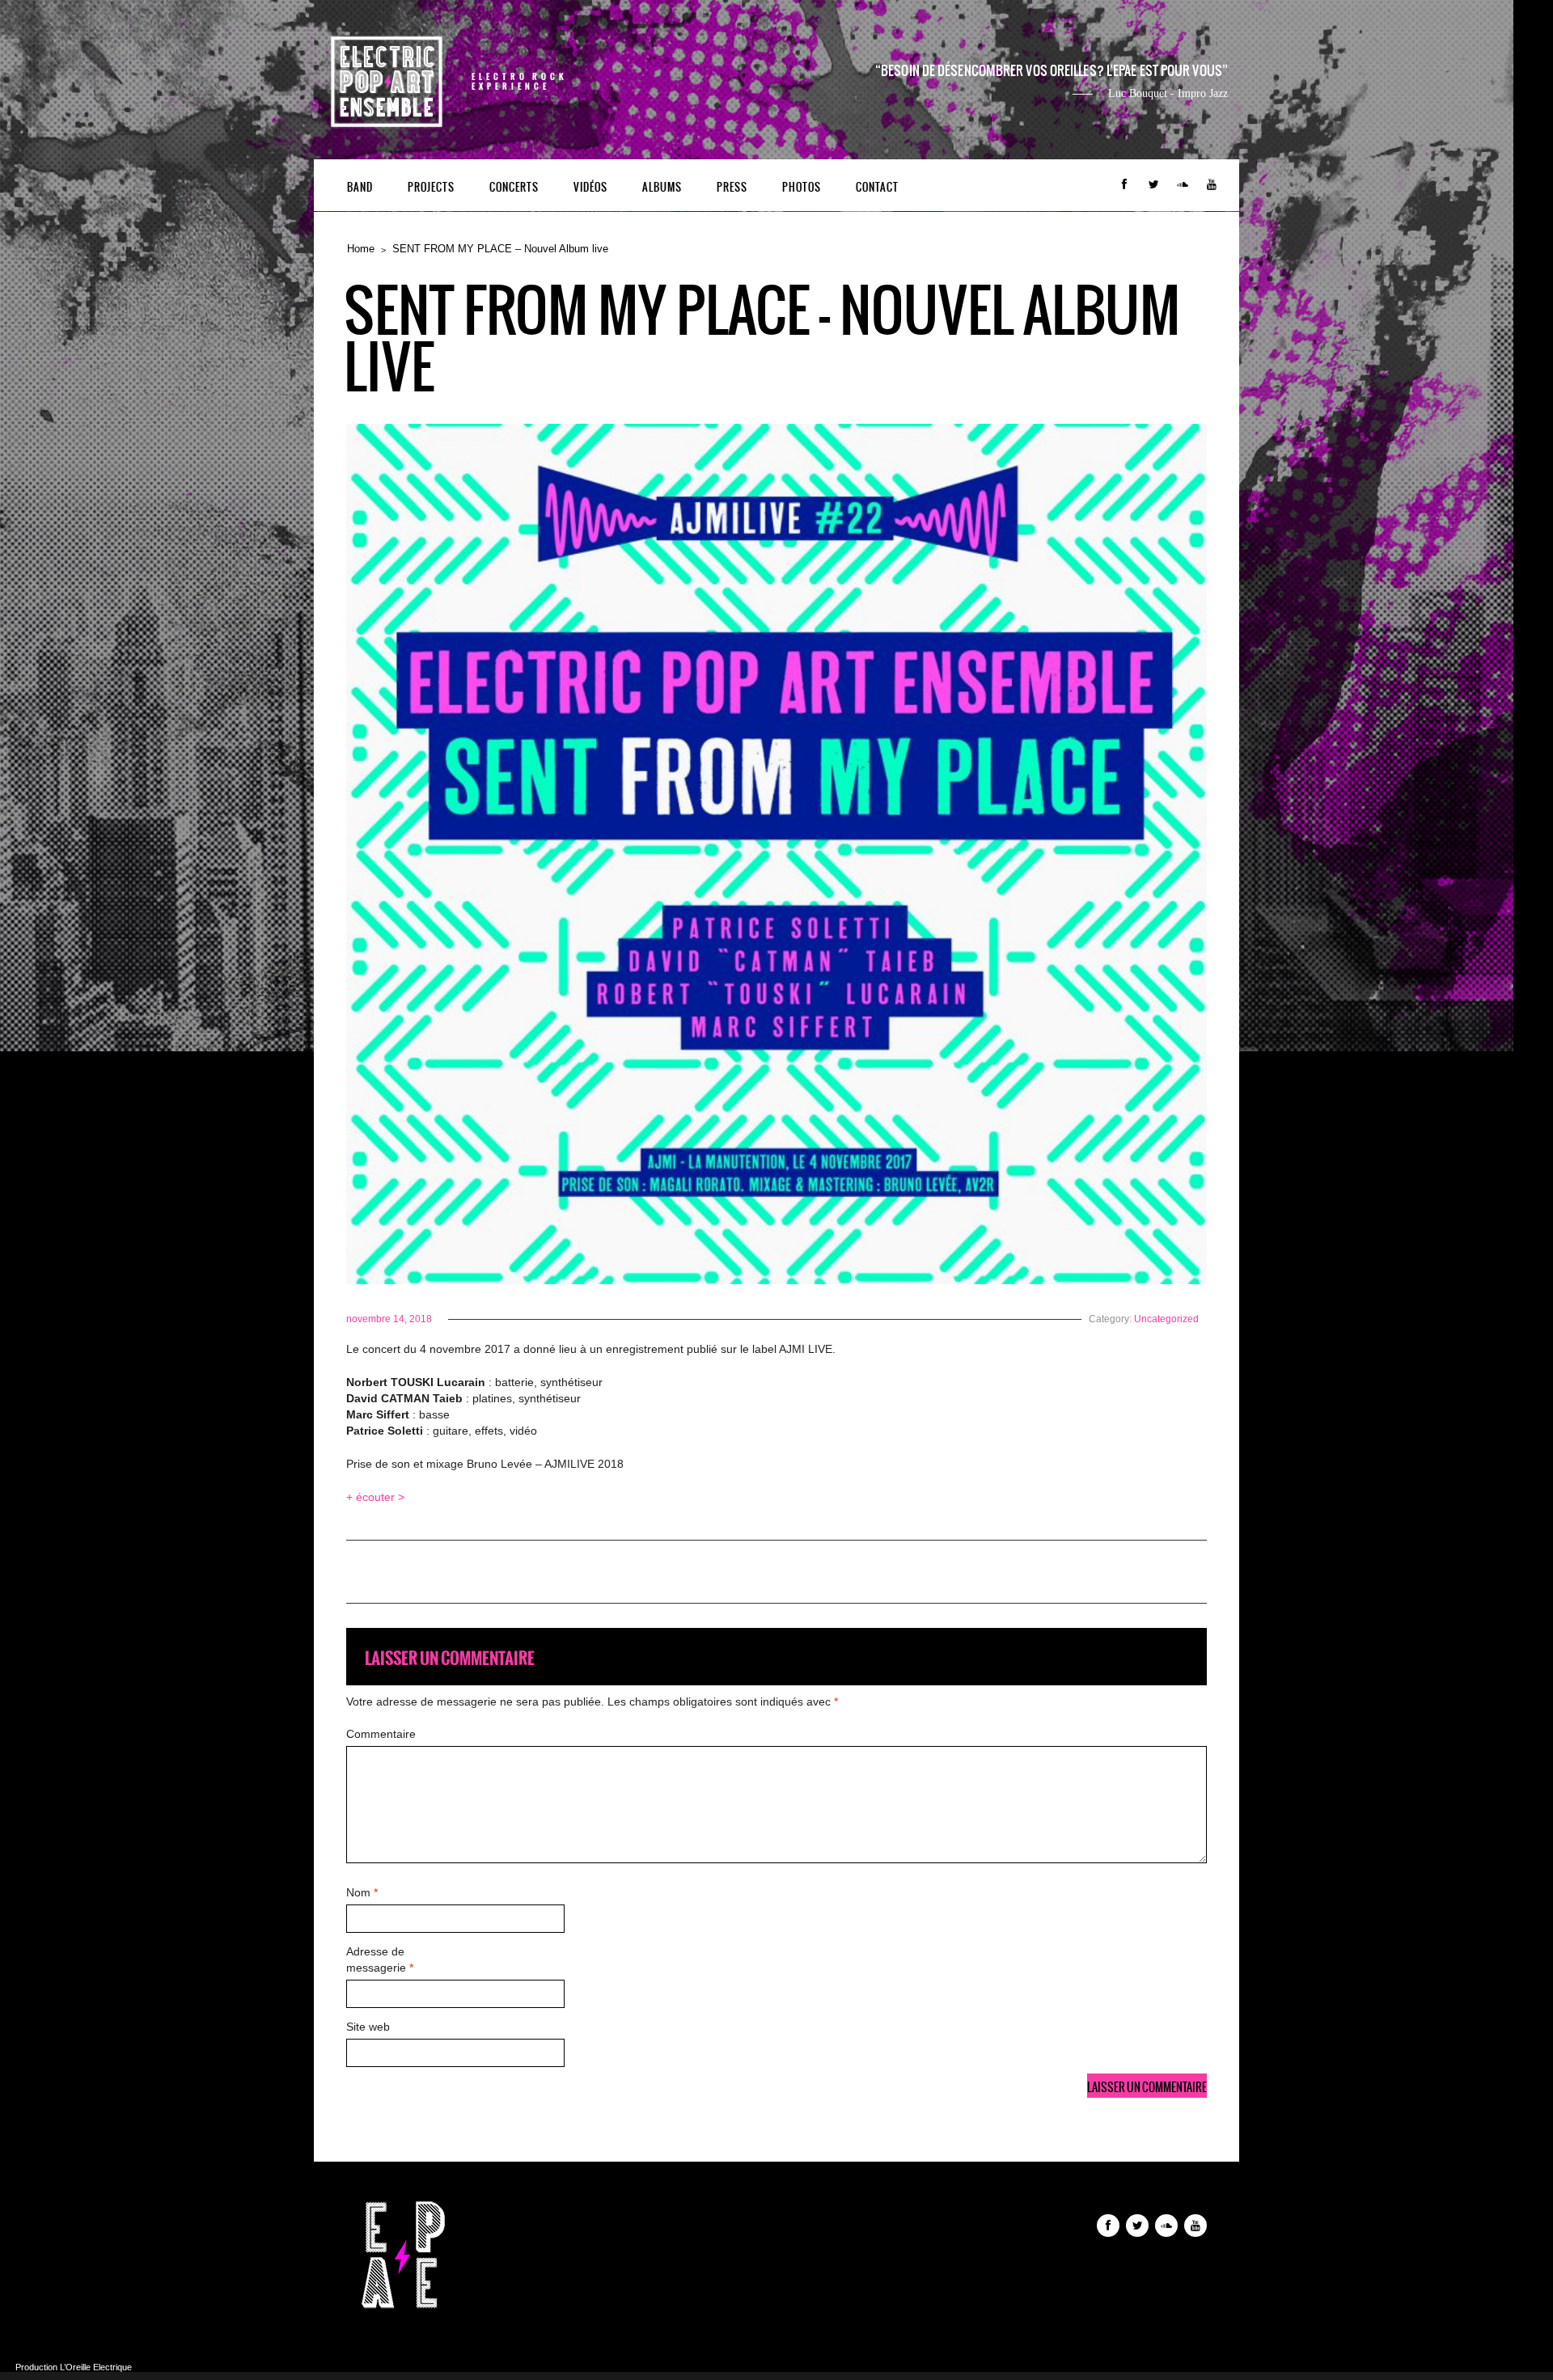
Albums (662, 187)
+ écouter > (375, 1497)
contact (877, 187)
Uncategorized (1166, 1319)
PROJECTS (431, 187)
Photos (802, 187)
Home (361, 249)
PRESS (732, 187)
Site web (368, 2027)
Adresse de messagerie (380, 1959)
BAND (360, 187)
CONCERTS (514, 187)
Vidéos (590, 187)
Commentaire (381, 1734)
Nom (362, 1892)
